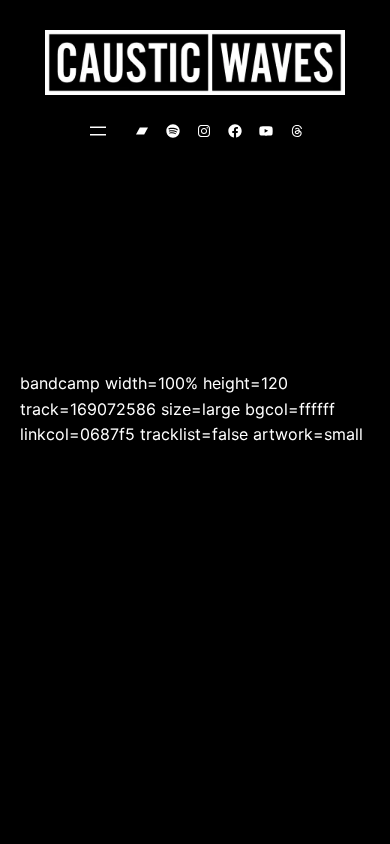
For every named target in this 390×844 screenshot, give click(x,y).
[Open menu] (98, 131)
